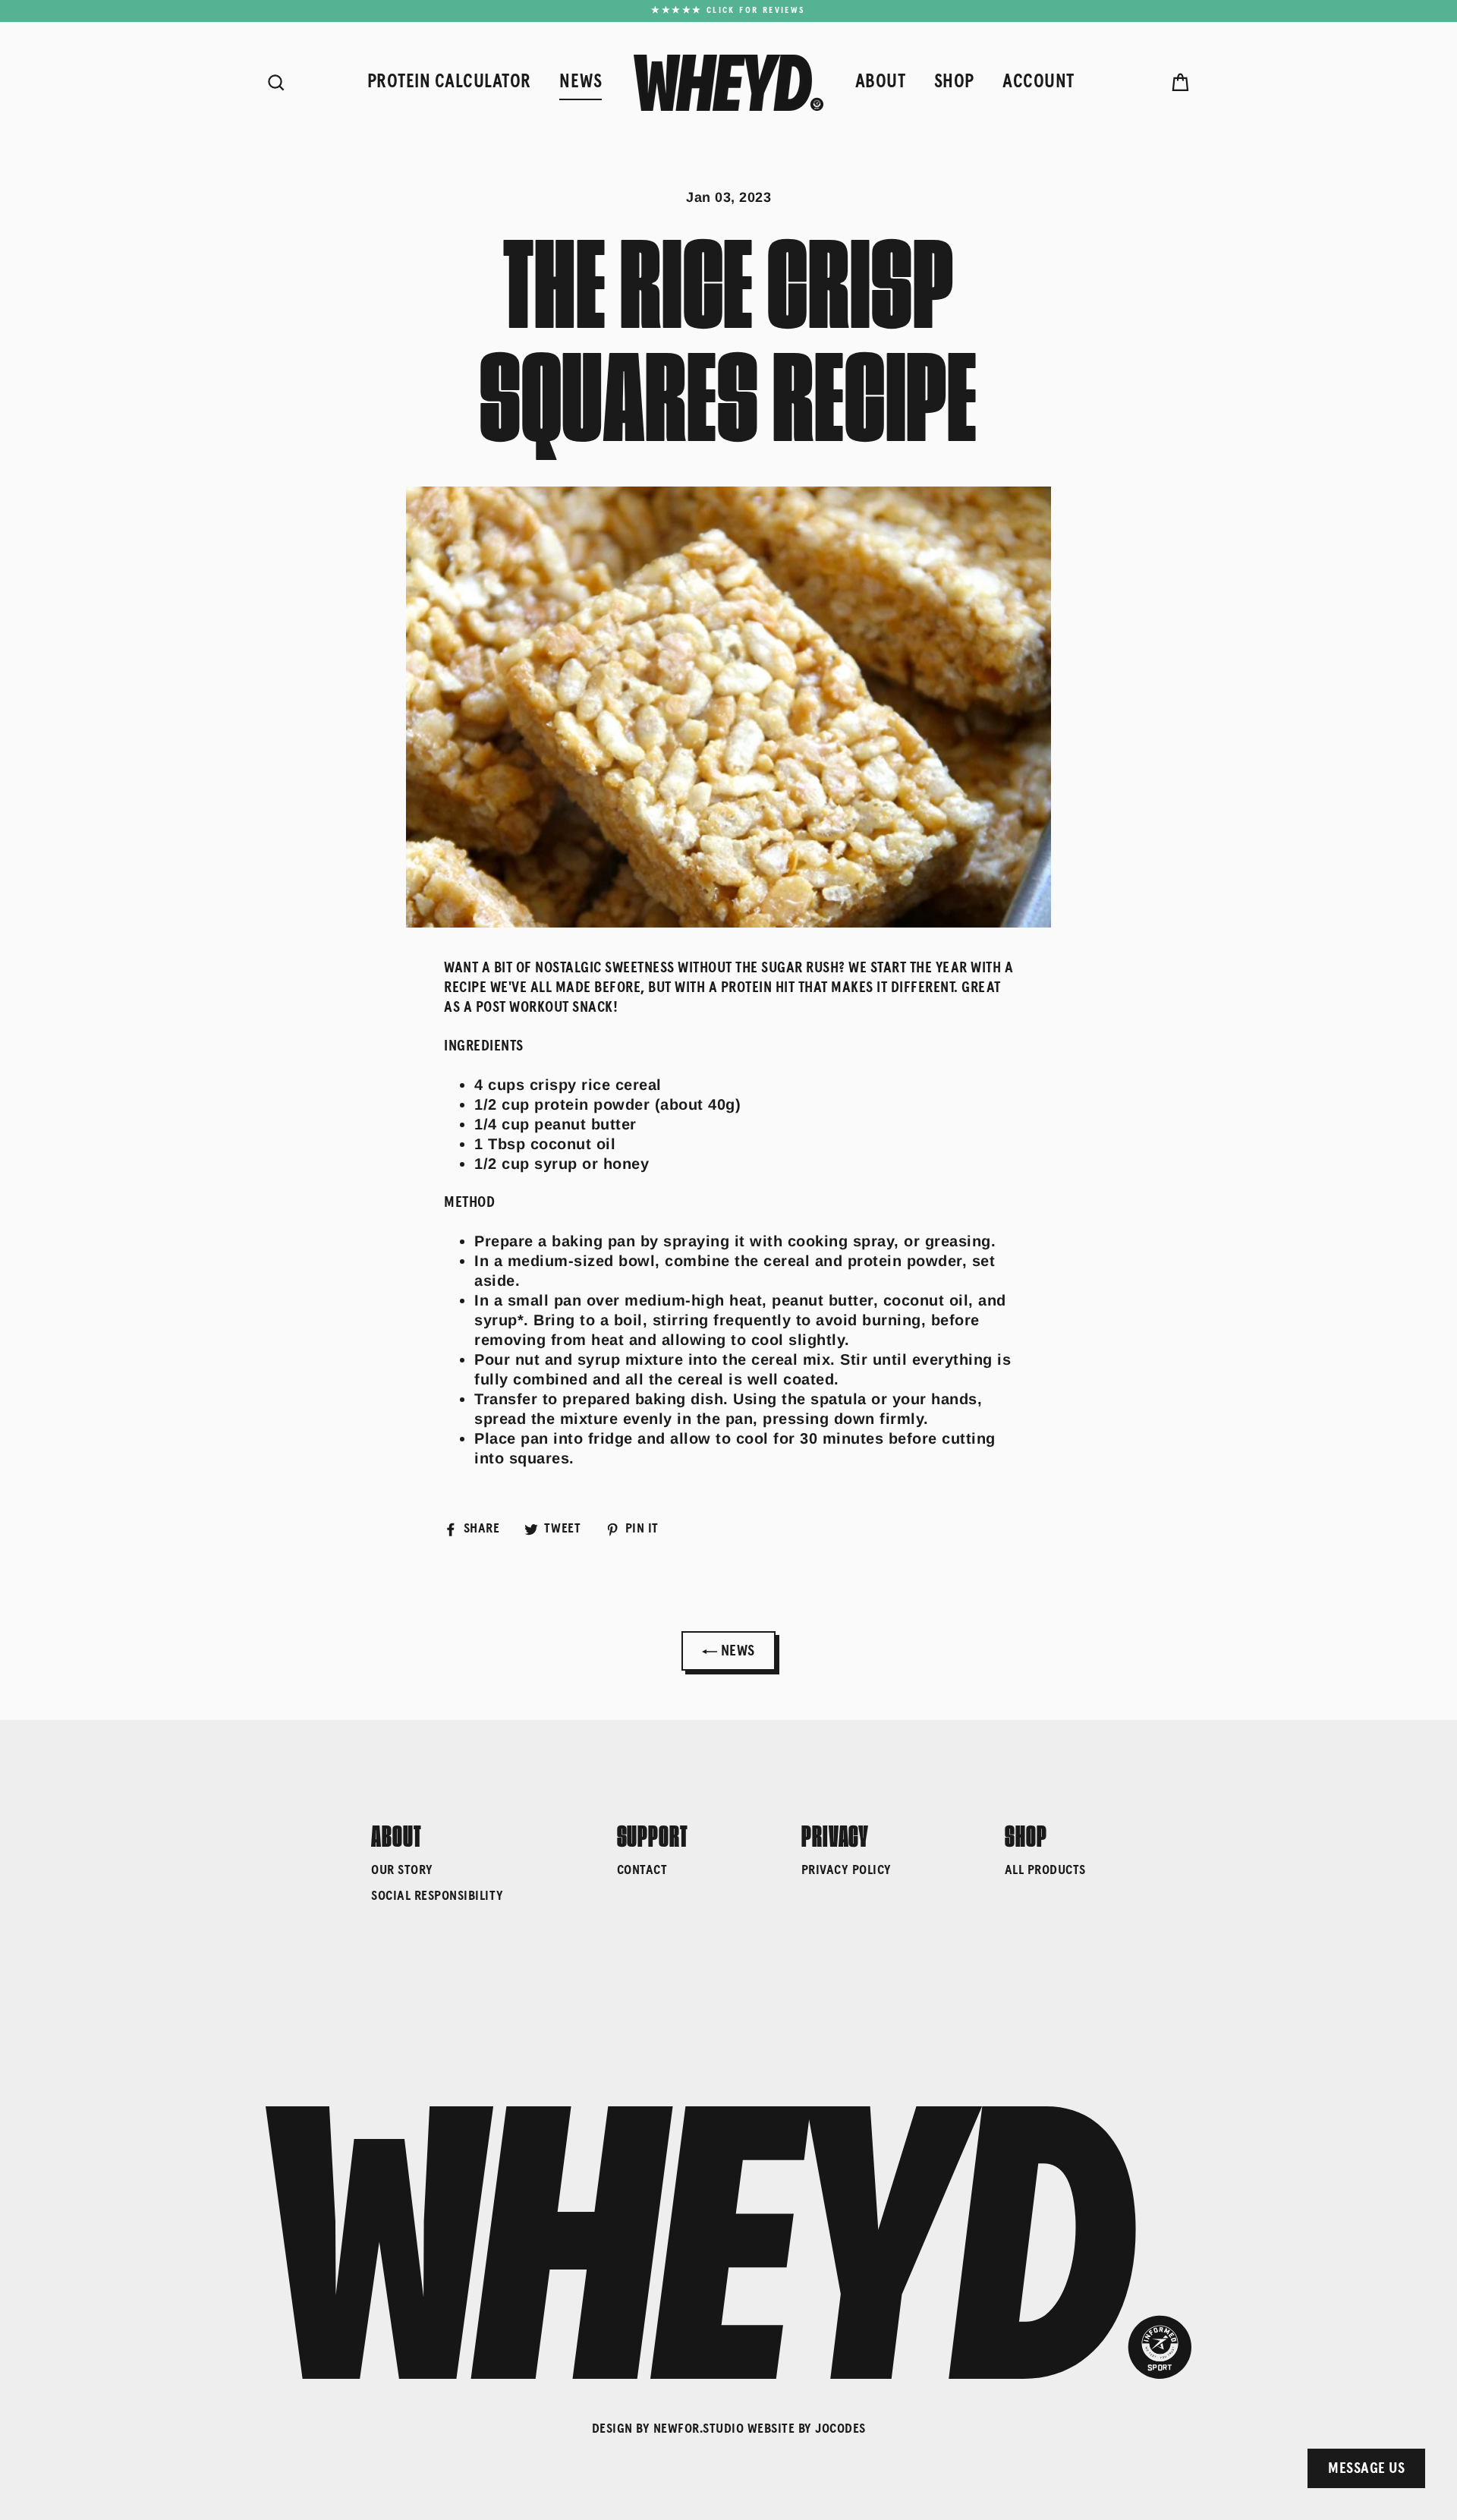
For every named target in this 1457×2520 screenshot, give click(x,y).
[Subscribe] (1217, 2450)
